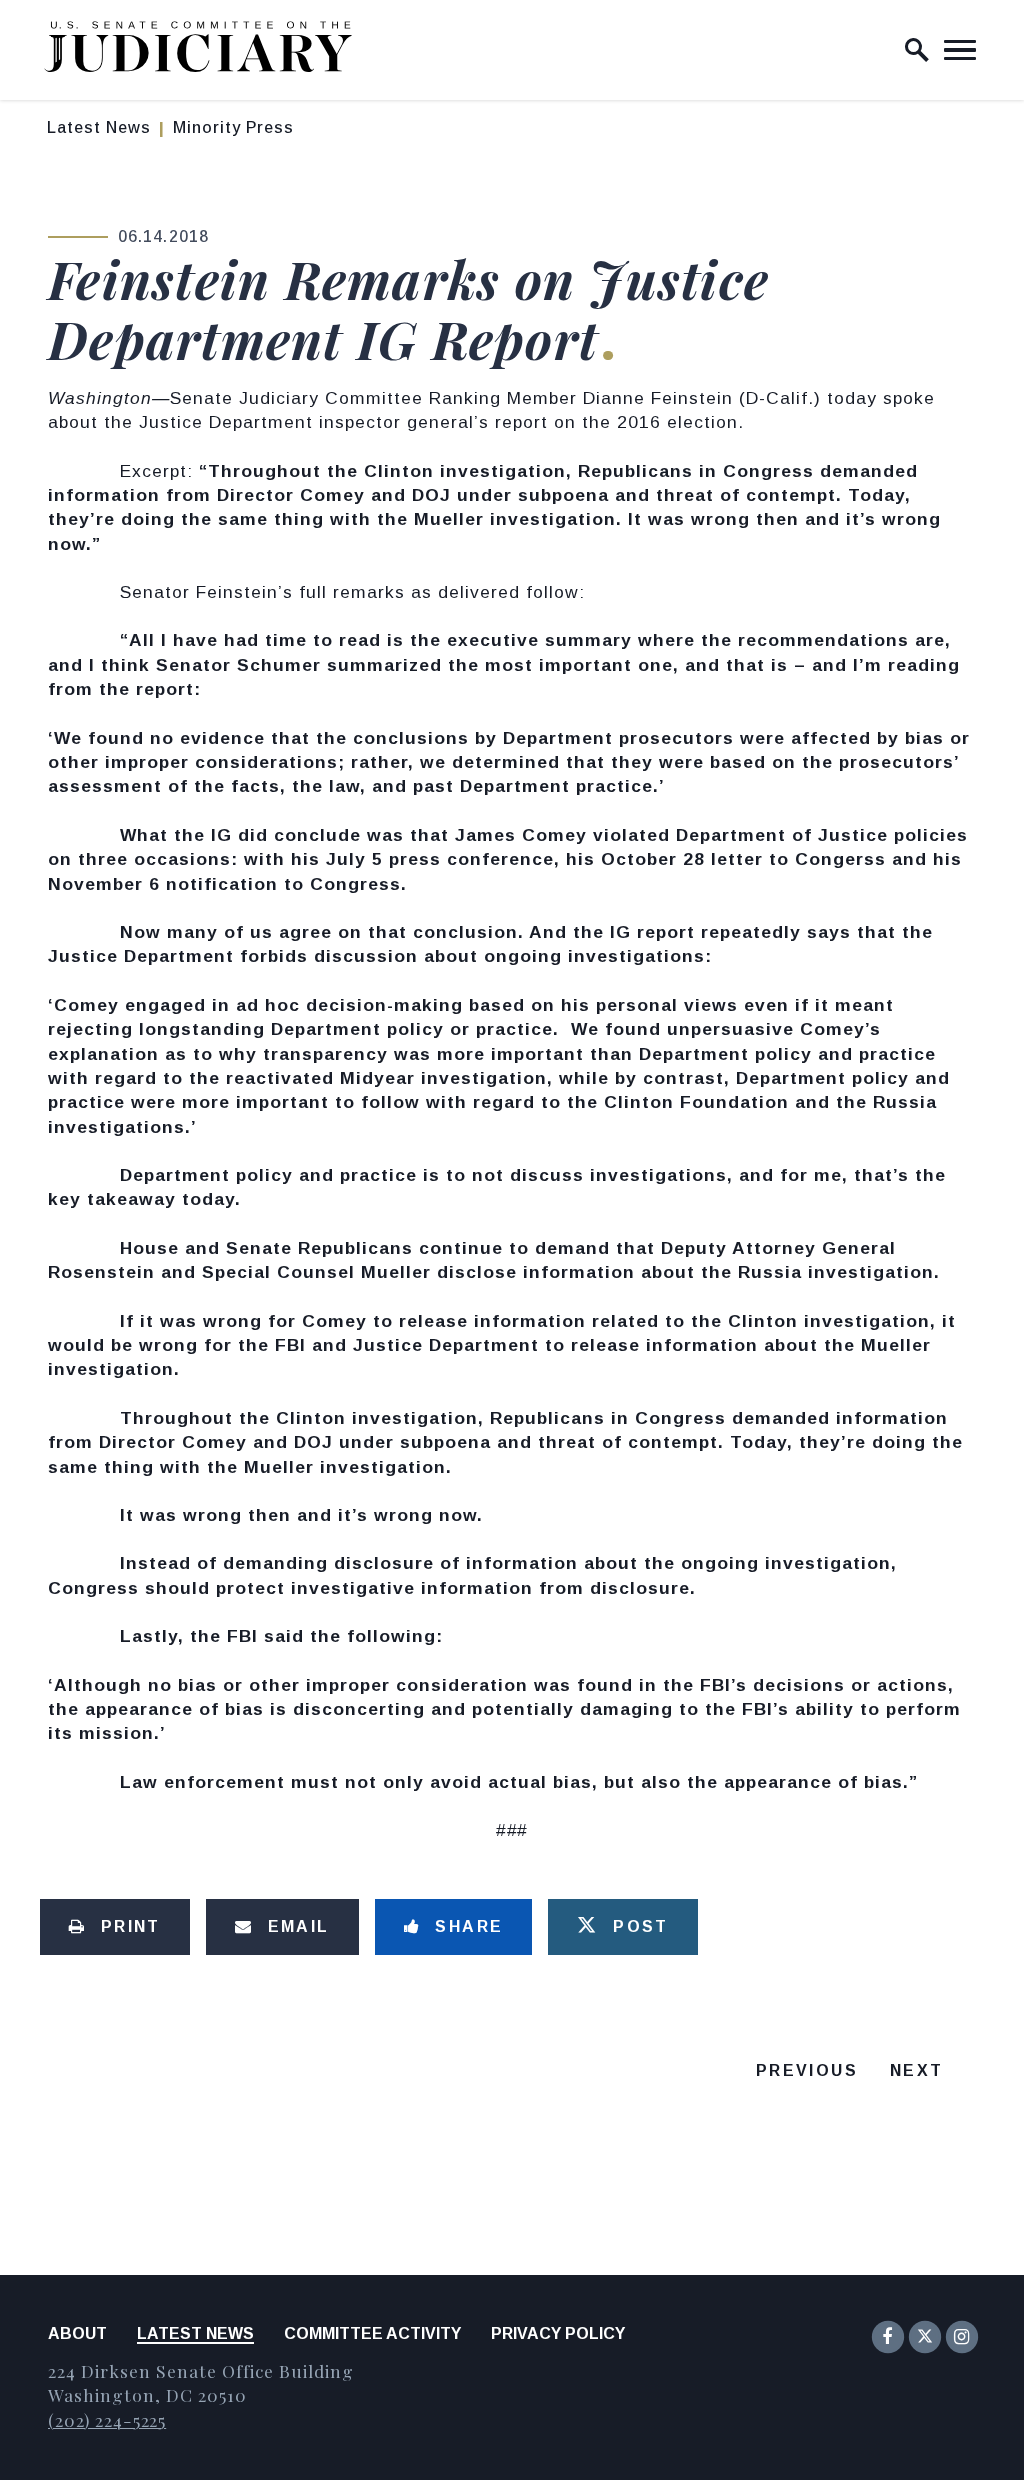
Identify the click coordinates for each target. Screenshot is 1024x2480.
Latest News (99, 127)
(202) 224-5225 (107, 2419)
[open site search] (917, 50)
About (77, 2333)
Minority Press (233, 127)
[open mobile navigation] (960, 50)
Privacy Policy (558, 2333)
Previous (807, 2070)
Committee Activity (372, 2333)
